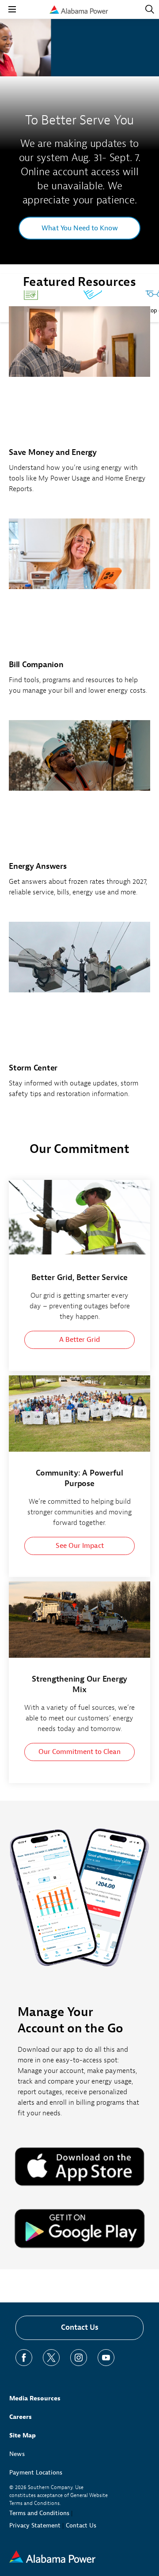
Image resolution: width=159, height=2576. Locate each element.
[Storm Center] (79, 1015)
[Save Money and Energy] (79, 405)
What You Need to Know (80, 228)
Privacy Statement (35, 2525)
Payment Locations (36, 2473)
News (17, 2454)
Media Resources (35, 2398)
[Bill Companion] (79, 612)
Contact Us (80, 2327)
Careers (21, 2417)
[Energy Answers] (79, 813)
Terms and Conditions (39, 2513)
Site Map (23, 2435)
